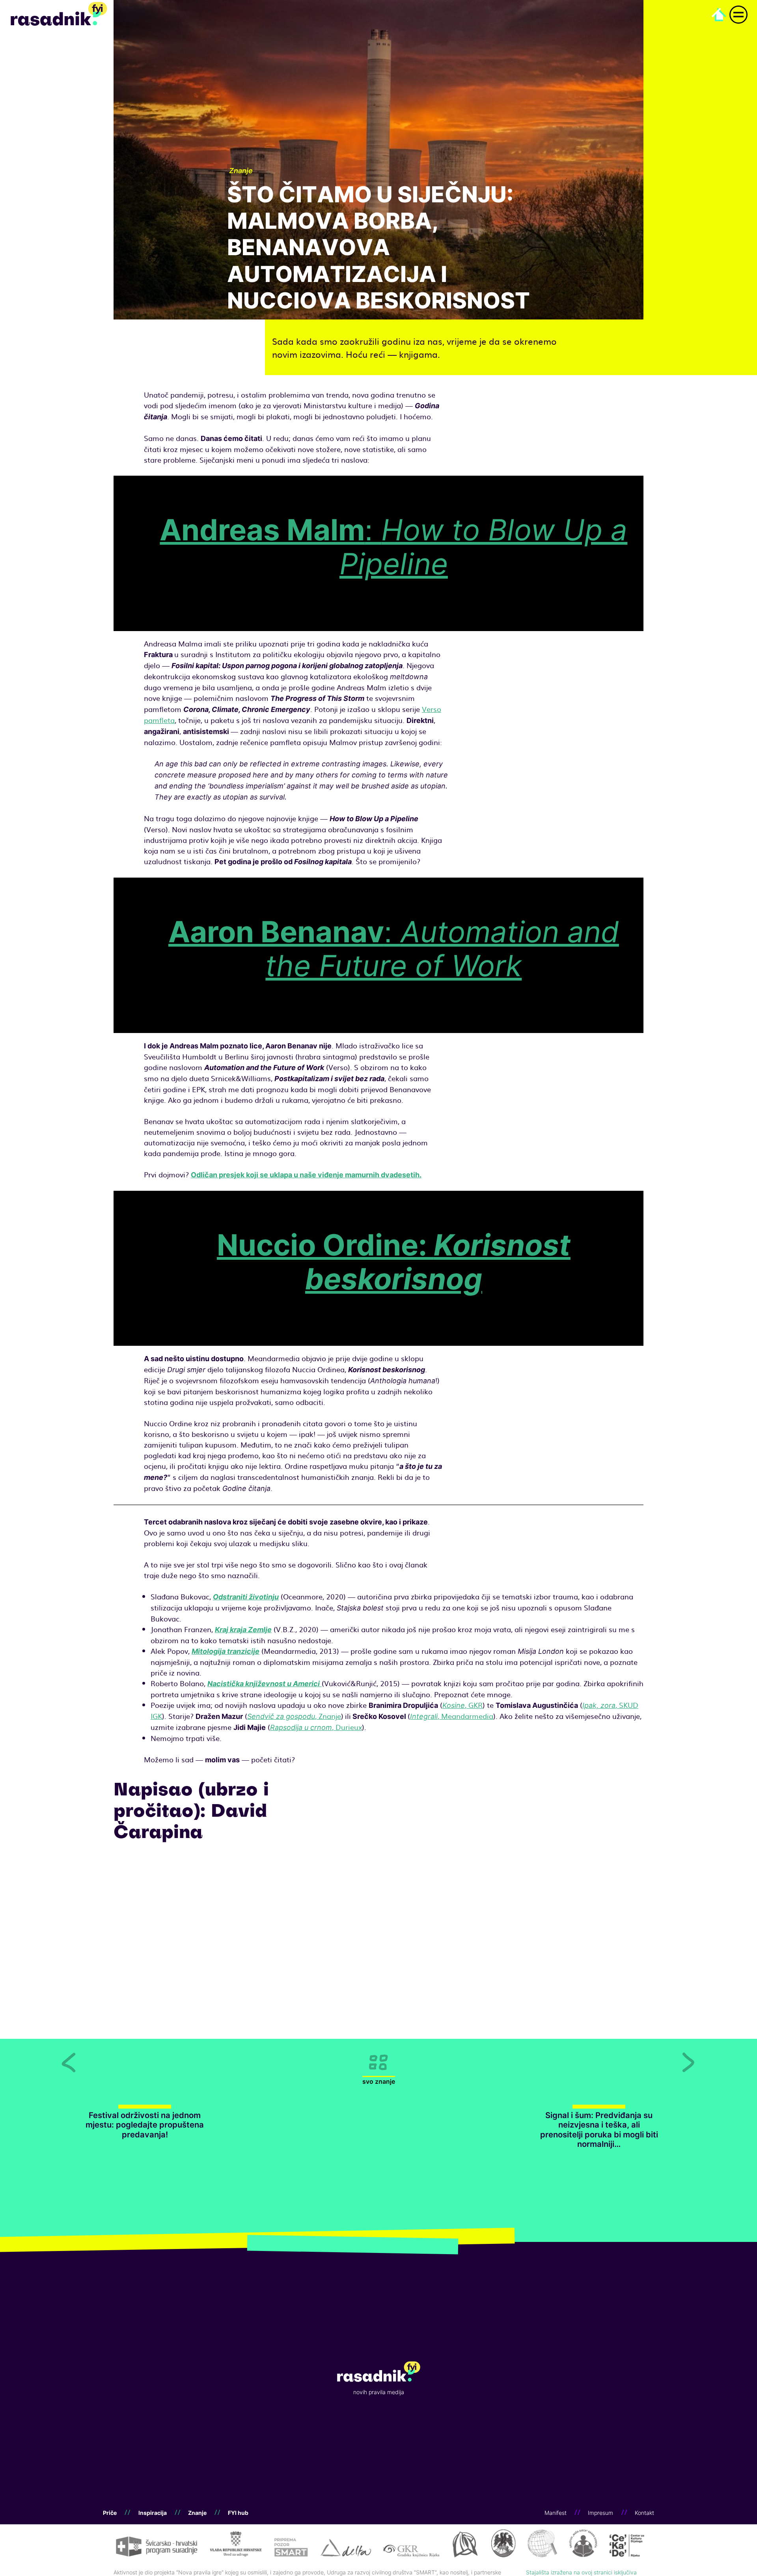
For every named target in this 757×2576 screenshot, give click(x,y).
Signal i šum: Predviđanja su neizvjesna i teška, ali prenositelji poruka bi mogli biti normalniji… (599, 2130)
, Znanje (294, 1716)
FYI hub (238, 2513)
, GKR (462, 1705)
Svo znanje (379, 2082)
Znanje (197, 2513)
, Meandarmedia (452, 1716)
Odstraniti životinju (246, 1597)
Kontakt (644, 2513)
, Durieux (316, 1727)
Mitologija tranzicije (226, 1651)
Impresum (600, 2513)
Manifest (556, 2513)
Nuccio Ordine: (394, 1262)
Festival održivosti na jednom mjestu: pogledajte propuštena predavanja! (145, 2125)
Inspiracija (153, 2513)
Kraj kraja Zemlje (243, 1630)
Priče (110, 2513)
